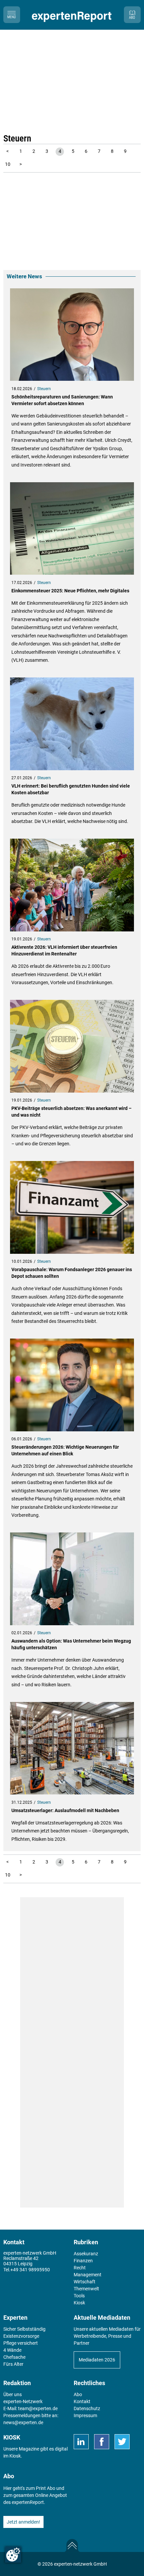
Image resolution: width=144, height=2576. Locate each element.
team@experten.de (38, 2408)
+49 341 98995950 (30, 2270)
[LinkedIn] (81, 2442)
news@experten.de (23, 2422)
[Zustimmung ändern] (13, 2555)
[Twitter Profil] (122, 2442)
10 (8, 164)
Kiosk (15, 2456)
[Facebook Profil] (102, 2442)
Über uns (13, 2394)
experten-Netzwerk (23, 2401)
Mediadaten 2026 (97, 2360)
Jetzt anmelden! (23, 2522)
